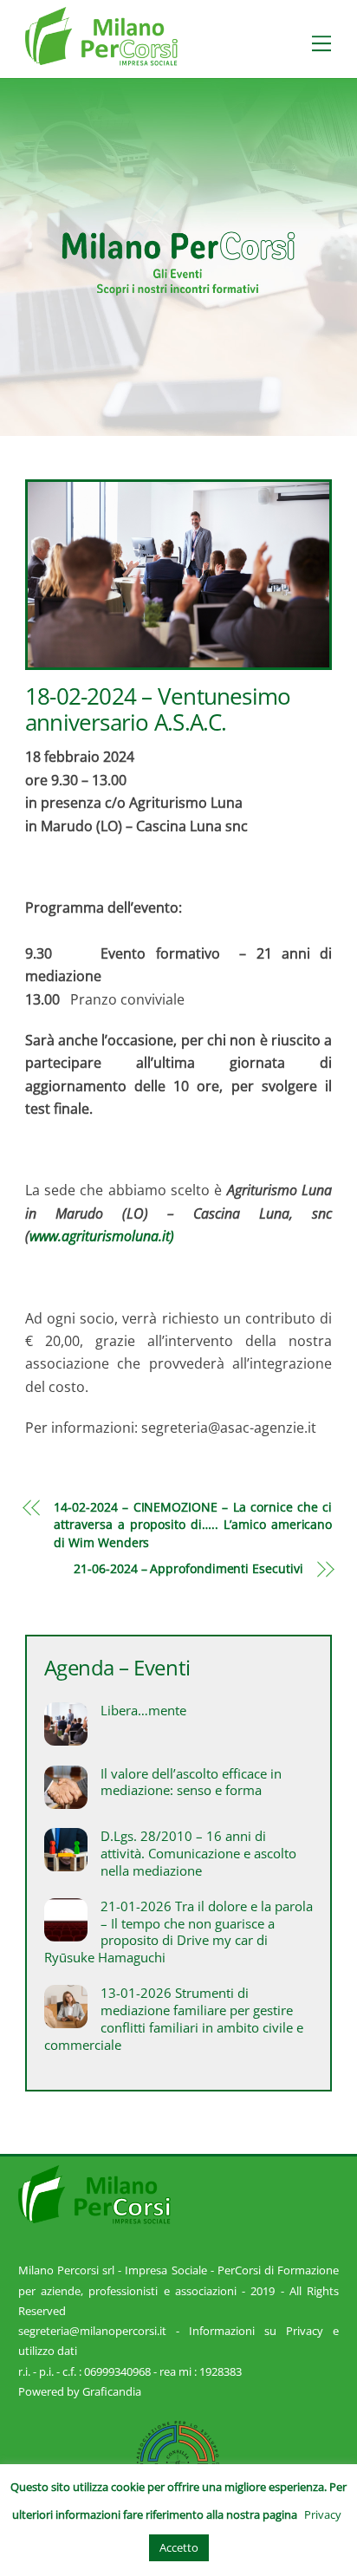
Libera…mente (143, 1711)
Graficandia (112, 2391)
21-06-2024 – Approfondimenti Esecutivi (188, 1568)
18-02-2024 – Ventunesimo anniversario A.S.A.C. (158, 710)
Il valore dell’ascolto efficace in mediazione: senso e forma (191, 1782)
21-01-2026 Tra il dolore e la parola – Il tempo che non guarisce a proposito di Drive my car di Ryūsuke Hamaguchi (178, 1932)
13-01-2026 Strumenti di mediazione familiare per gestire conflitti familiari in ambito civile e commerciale (174, 2019)
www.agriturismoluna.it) (102, 1236)
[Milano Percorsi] (101, 58)
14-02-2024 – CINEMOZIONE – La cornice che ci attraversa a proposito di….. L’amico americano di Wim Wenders (193, 1524)
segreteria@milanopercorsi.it (92, 2331)
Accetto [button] (179, 2547)
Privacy (323, 2514)
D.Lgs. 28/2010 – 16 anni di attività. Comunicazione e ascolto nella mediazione (198, 1854)
